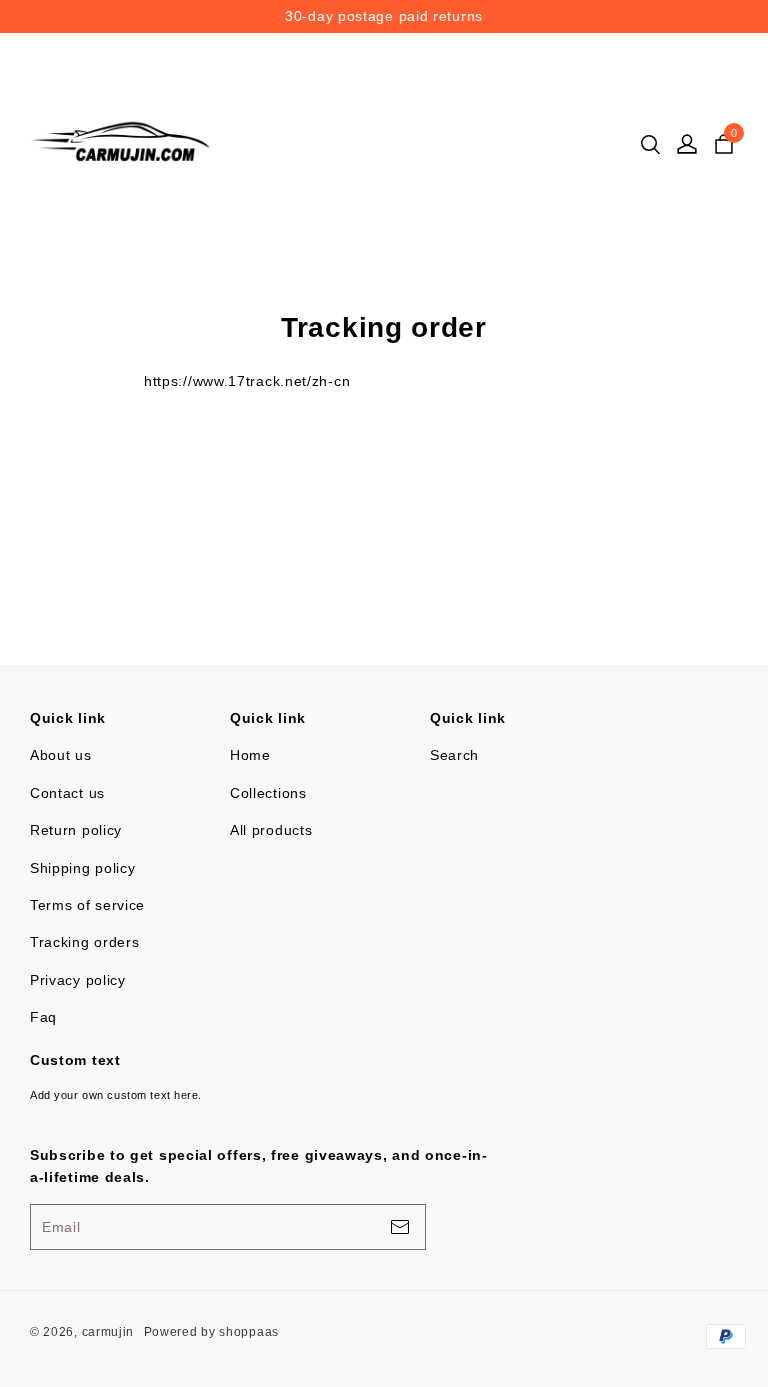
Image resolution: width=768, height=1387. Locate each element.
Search (454, 755)
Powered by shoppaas (211, 1332)
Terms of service (87, 905)
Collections (268, 793)
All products (271, 830)
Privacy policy (78, 980)
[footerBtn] (400, 1227)
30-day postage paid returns (498, 16)
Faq (43, 1017)
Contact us (67, 793)
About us (61, 755)
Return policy (76, 830)
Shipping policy (83, 868)
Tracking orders (85, 942)
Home (250, 755)
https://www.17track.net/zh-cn (247, 381)
